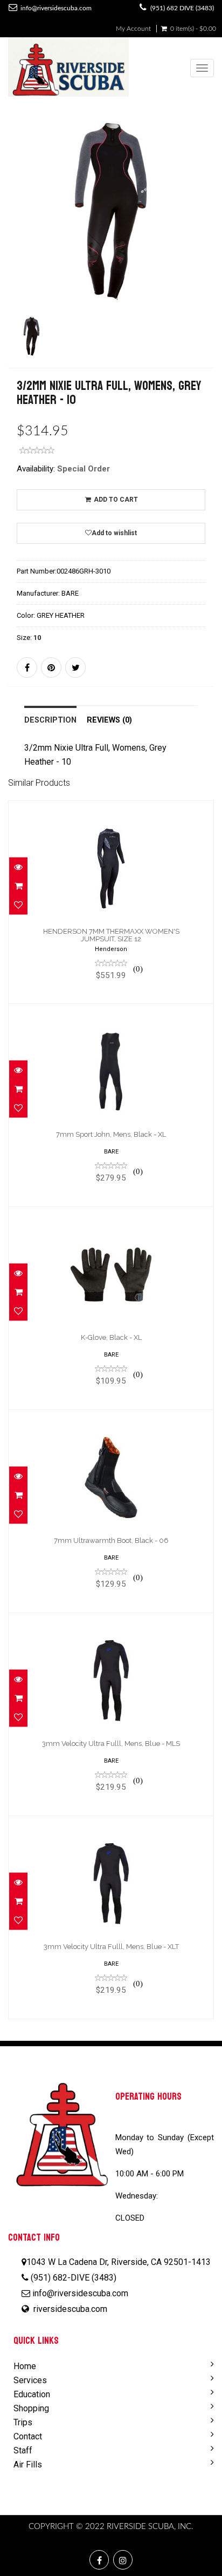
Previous (16, 257)
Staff (23, 2450)
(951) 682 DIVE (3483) (182, 8)
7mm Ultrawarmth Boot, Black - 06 (111, 1540)
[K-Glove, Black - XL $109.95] (111, 1308)
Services (30, 2380)
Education (32, 2394)
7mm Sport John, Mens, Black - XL (111, 1134)
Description (50, 720)
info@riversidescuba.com (56, 8)
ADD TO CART (115, 500)
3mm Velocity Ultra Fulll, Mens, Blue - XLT (111, 1947)
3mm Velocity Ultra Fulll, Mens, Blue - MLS (111, 1744)
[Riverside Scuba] (68, 68)
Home (25, 2366)
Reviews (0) (109, 720)
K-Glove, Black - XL (111, 1337)
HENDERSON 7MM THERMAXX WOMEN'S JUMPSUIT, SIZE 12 (111, 935)
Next (208, 257)
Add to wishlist (114, 533)
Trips (23, 2422)
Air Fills (28, 2464)
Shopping (31, 2408)
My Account (133, 29)
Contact (28, 2436)
